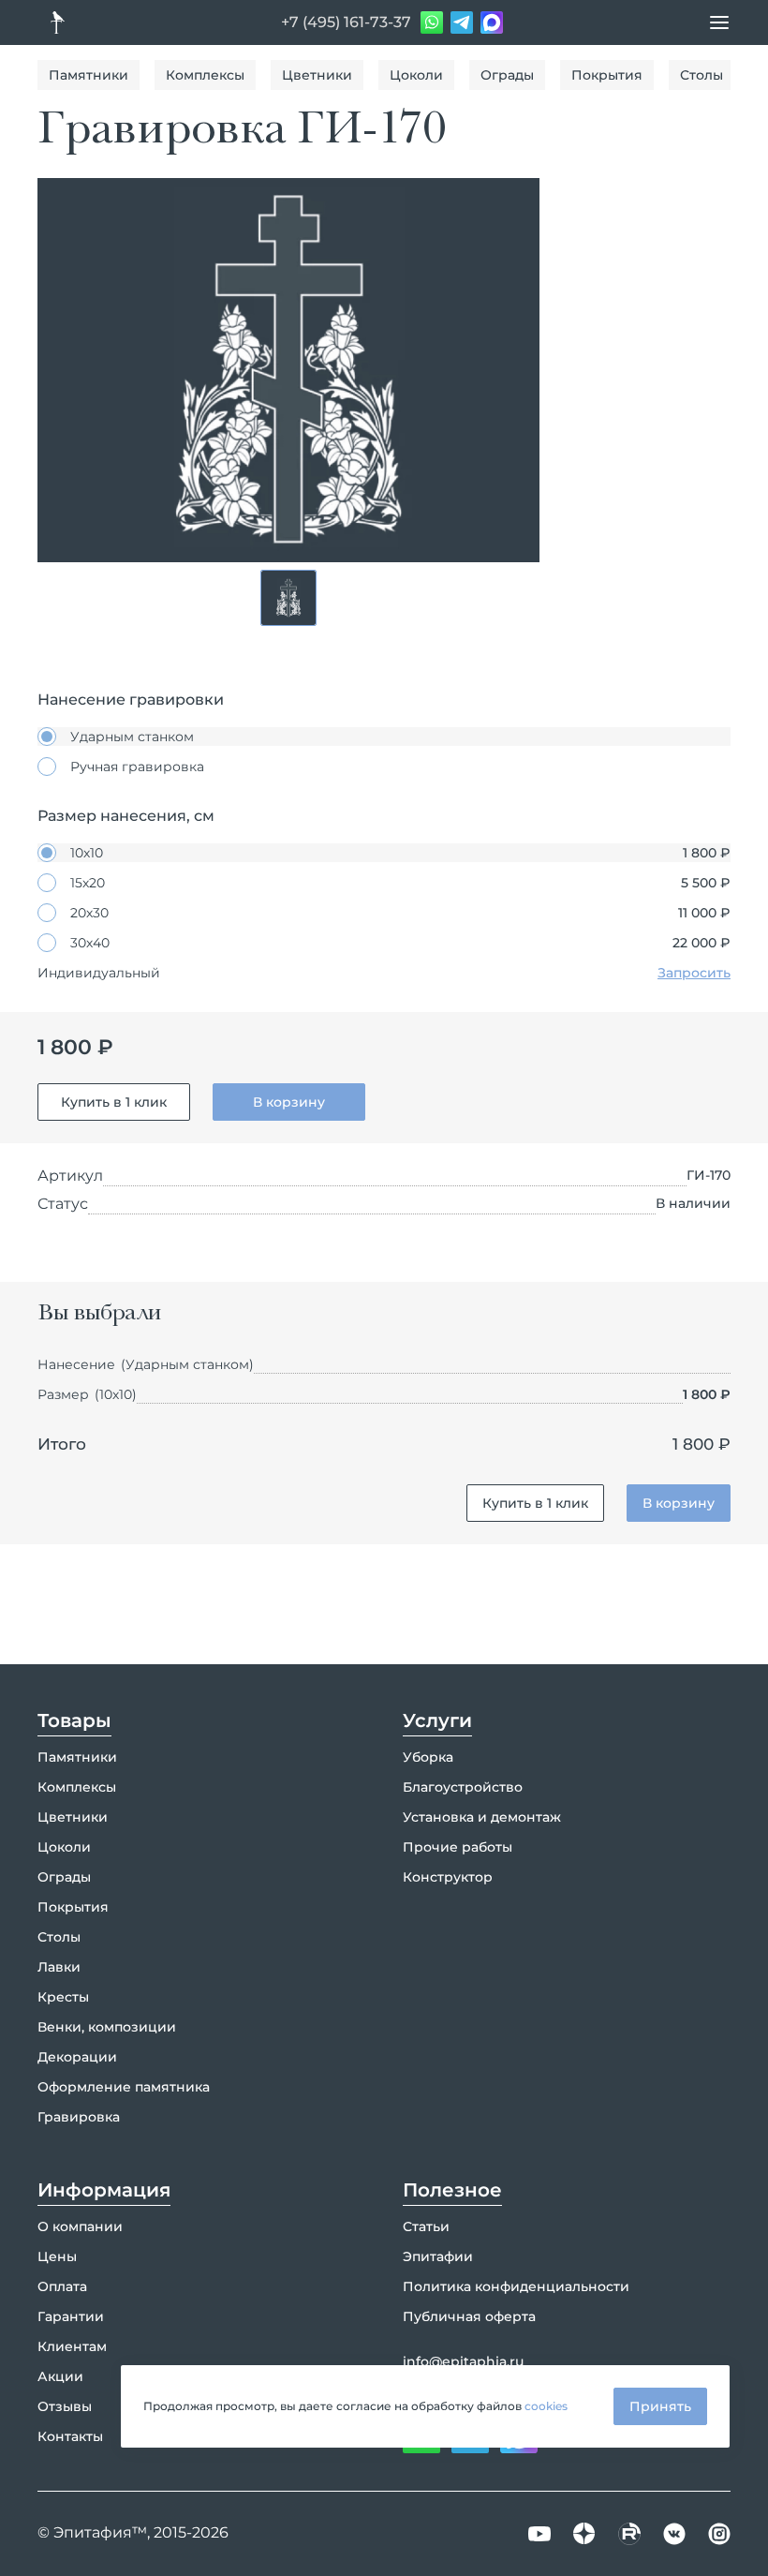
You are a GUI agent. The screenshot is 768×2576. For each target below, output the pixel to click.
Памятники (89, 75)
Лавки (59, 1967)
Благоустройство (463, 1787)
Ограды (507, 75)
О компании (80, 2226)
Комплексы (205, 75)
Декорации (77, 2057)
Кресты (63, 1997)
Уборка (428, 1757)
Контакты (70, 2436)
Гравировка (79, 2117)
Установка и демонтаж (482, 1817)
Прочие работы (458, 1847)
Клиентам (72, 2346)
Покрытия (607, 75)
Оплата (62, 2286)
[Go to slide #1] (288, 598)
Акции (60, 2376)
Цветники (317, 75)
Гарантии (71, 2316)
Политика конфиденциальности (516, 2286)
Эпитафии (438, 2256)
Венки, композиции (107, 2027)
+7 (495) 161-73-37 (346, 22)
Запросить (694, 973)
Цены (57, 2256)
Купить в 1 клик (114, 1102)
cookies (546, 2406)
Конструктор (448, 1877)
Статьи (426, 2226)
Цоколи (416, 75)
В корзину (289, 1102)
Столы (702, 75)
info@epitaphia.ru (463, 2361)
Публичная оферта (469, 2316)
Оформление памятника (124, 2087)
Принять (660, 2406)
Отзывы (65, 2406)
